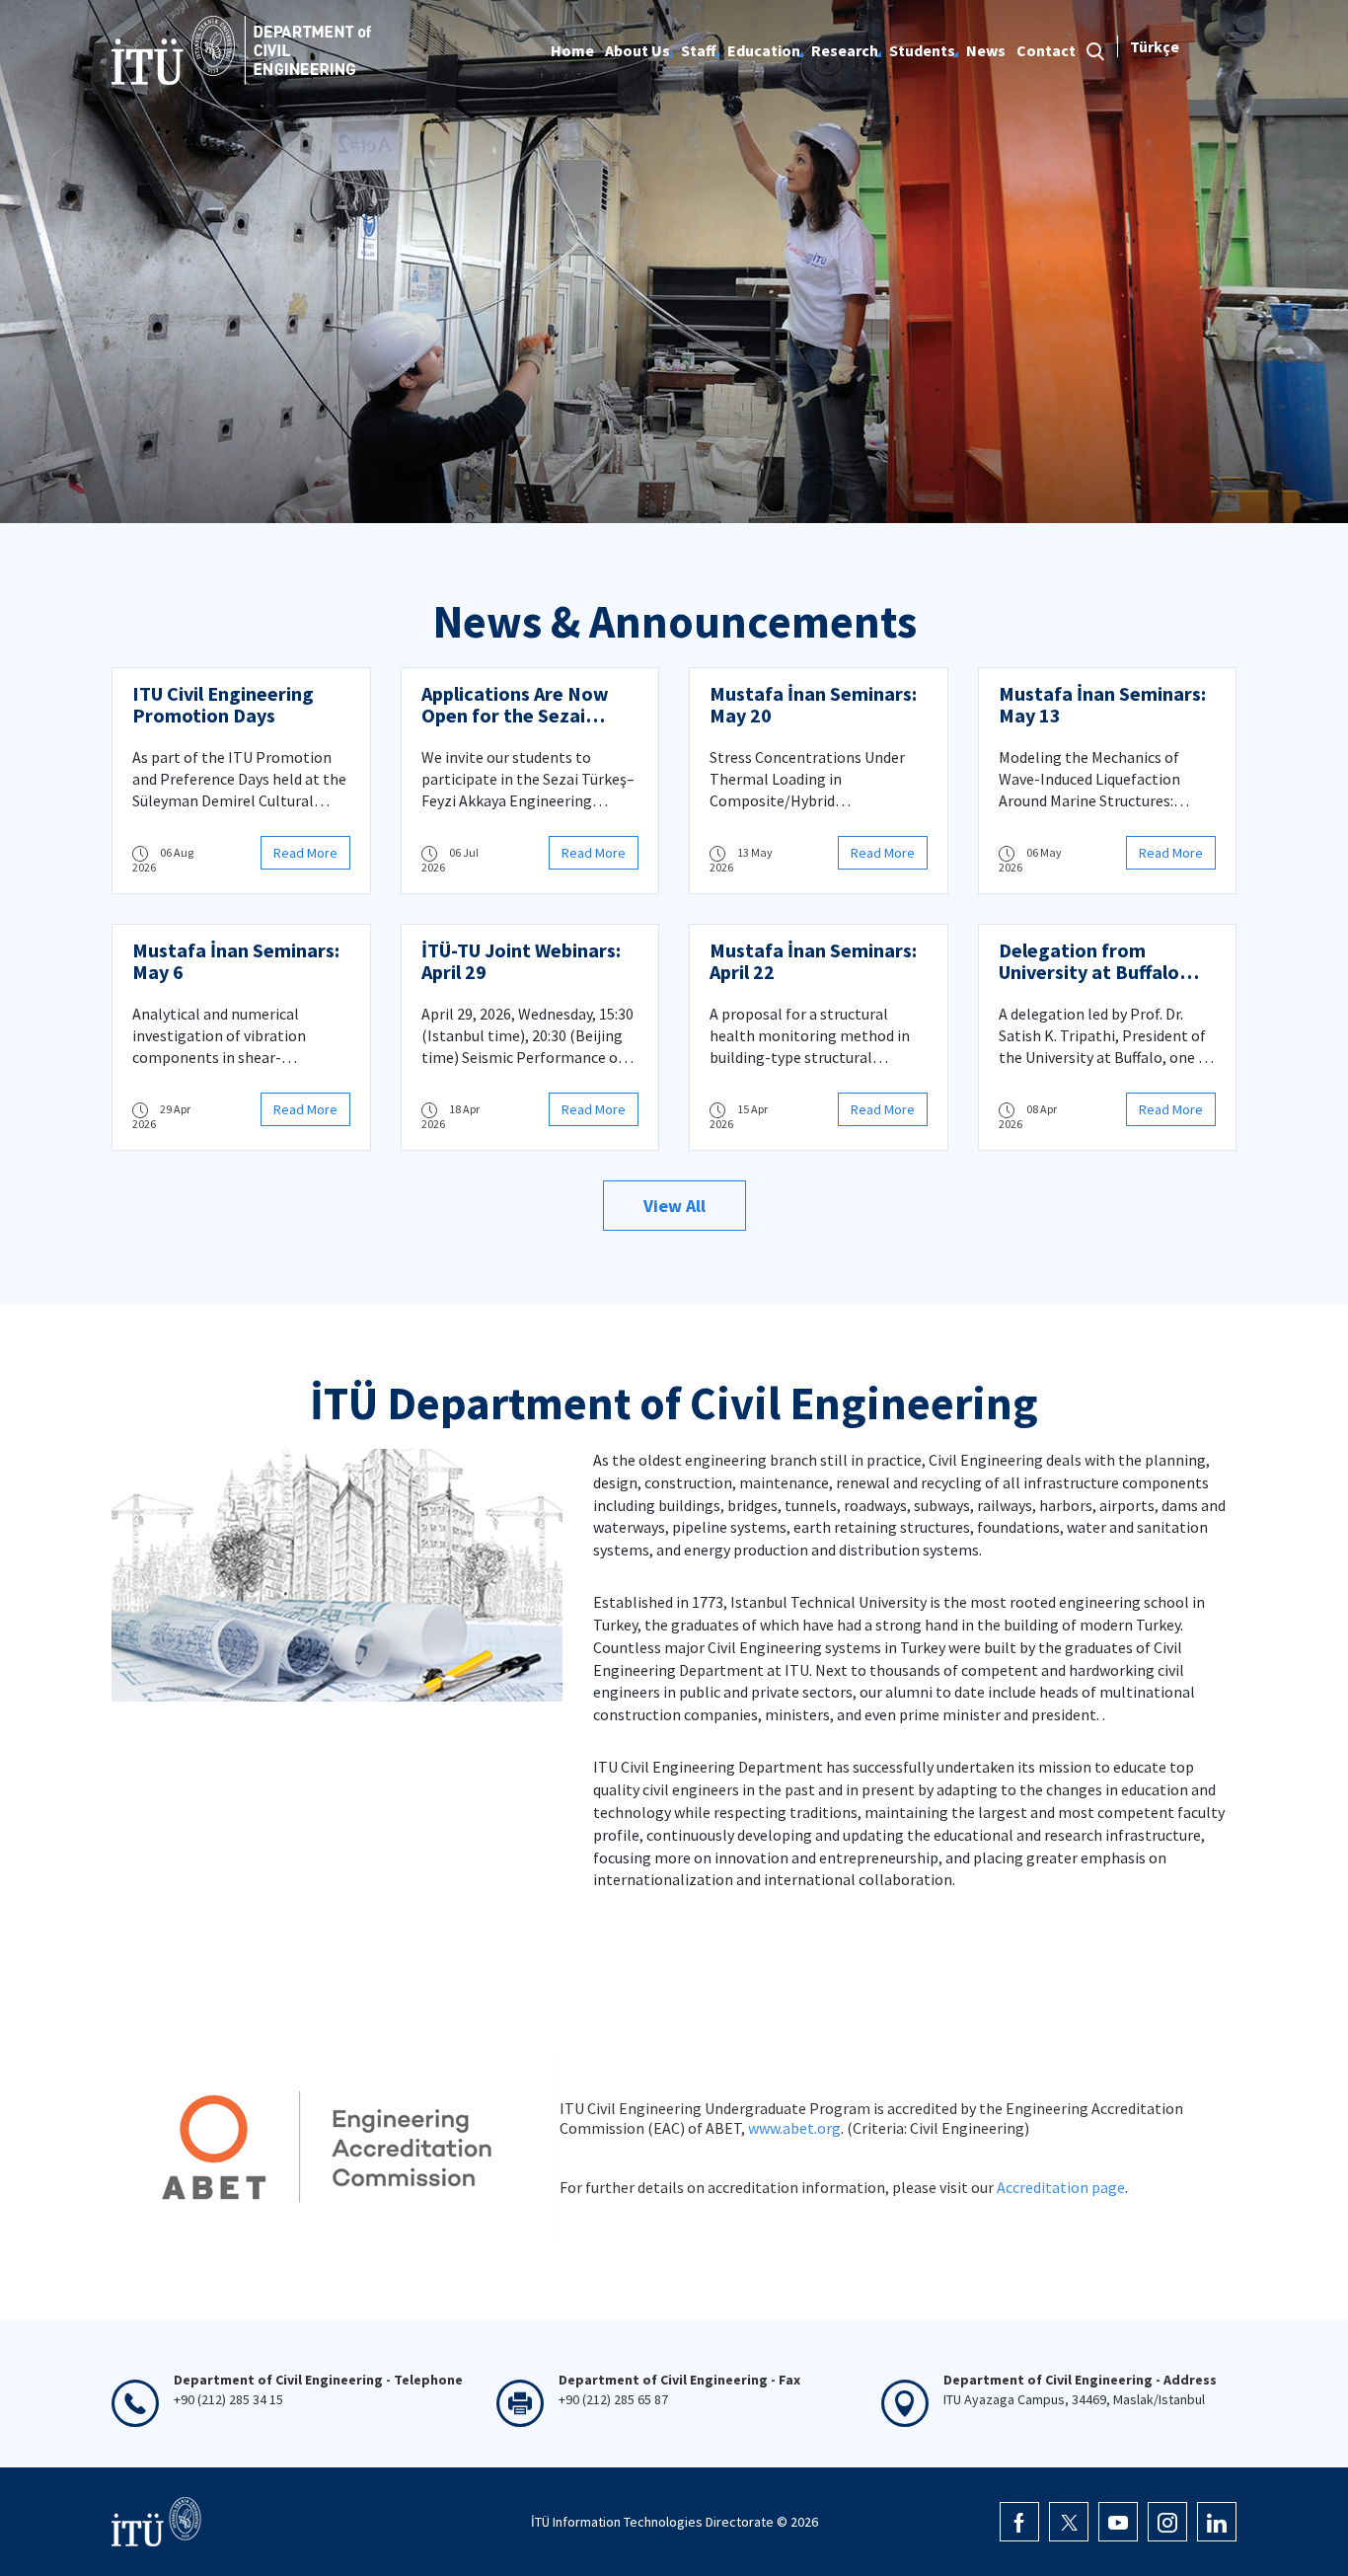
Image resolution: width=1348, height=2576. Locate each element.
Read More (305, 853)
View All (674, 1206)
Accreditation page (1061, 2187)
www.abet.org (794, 2128)
